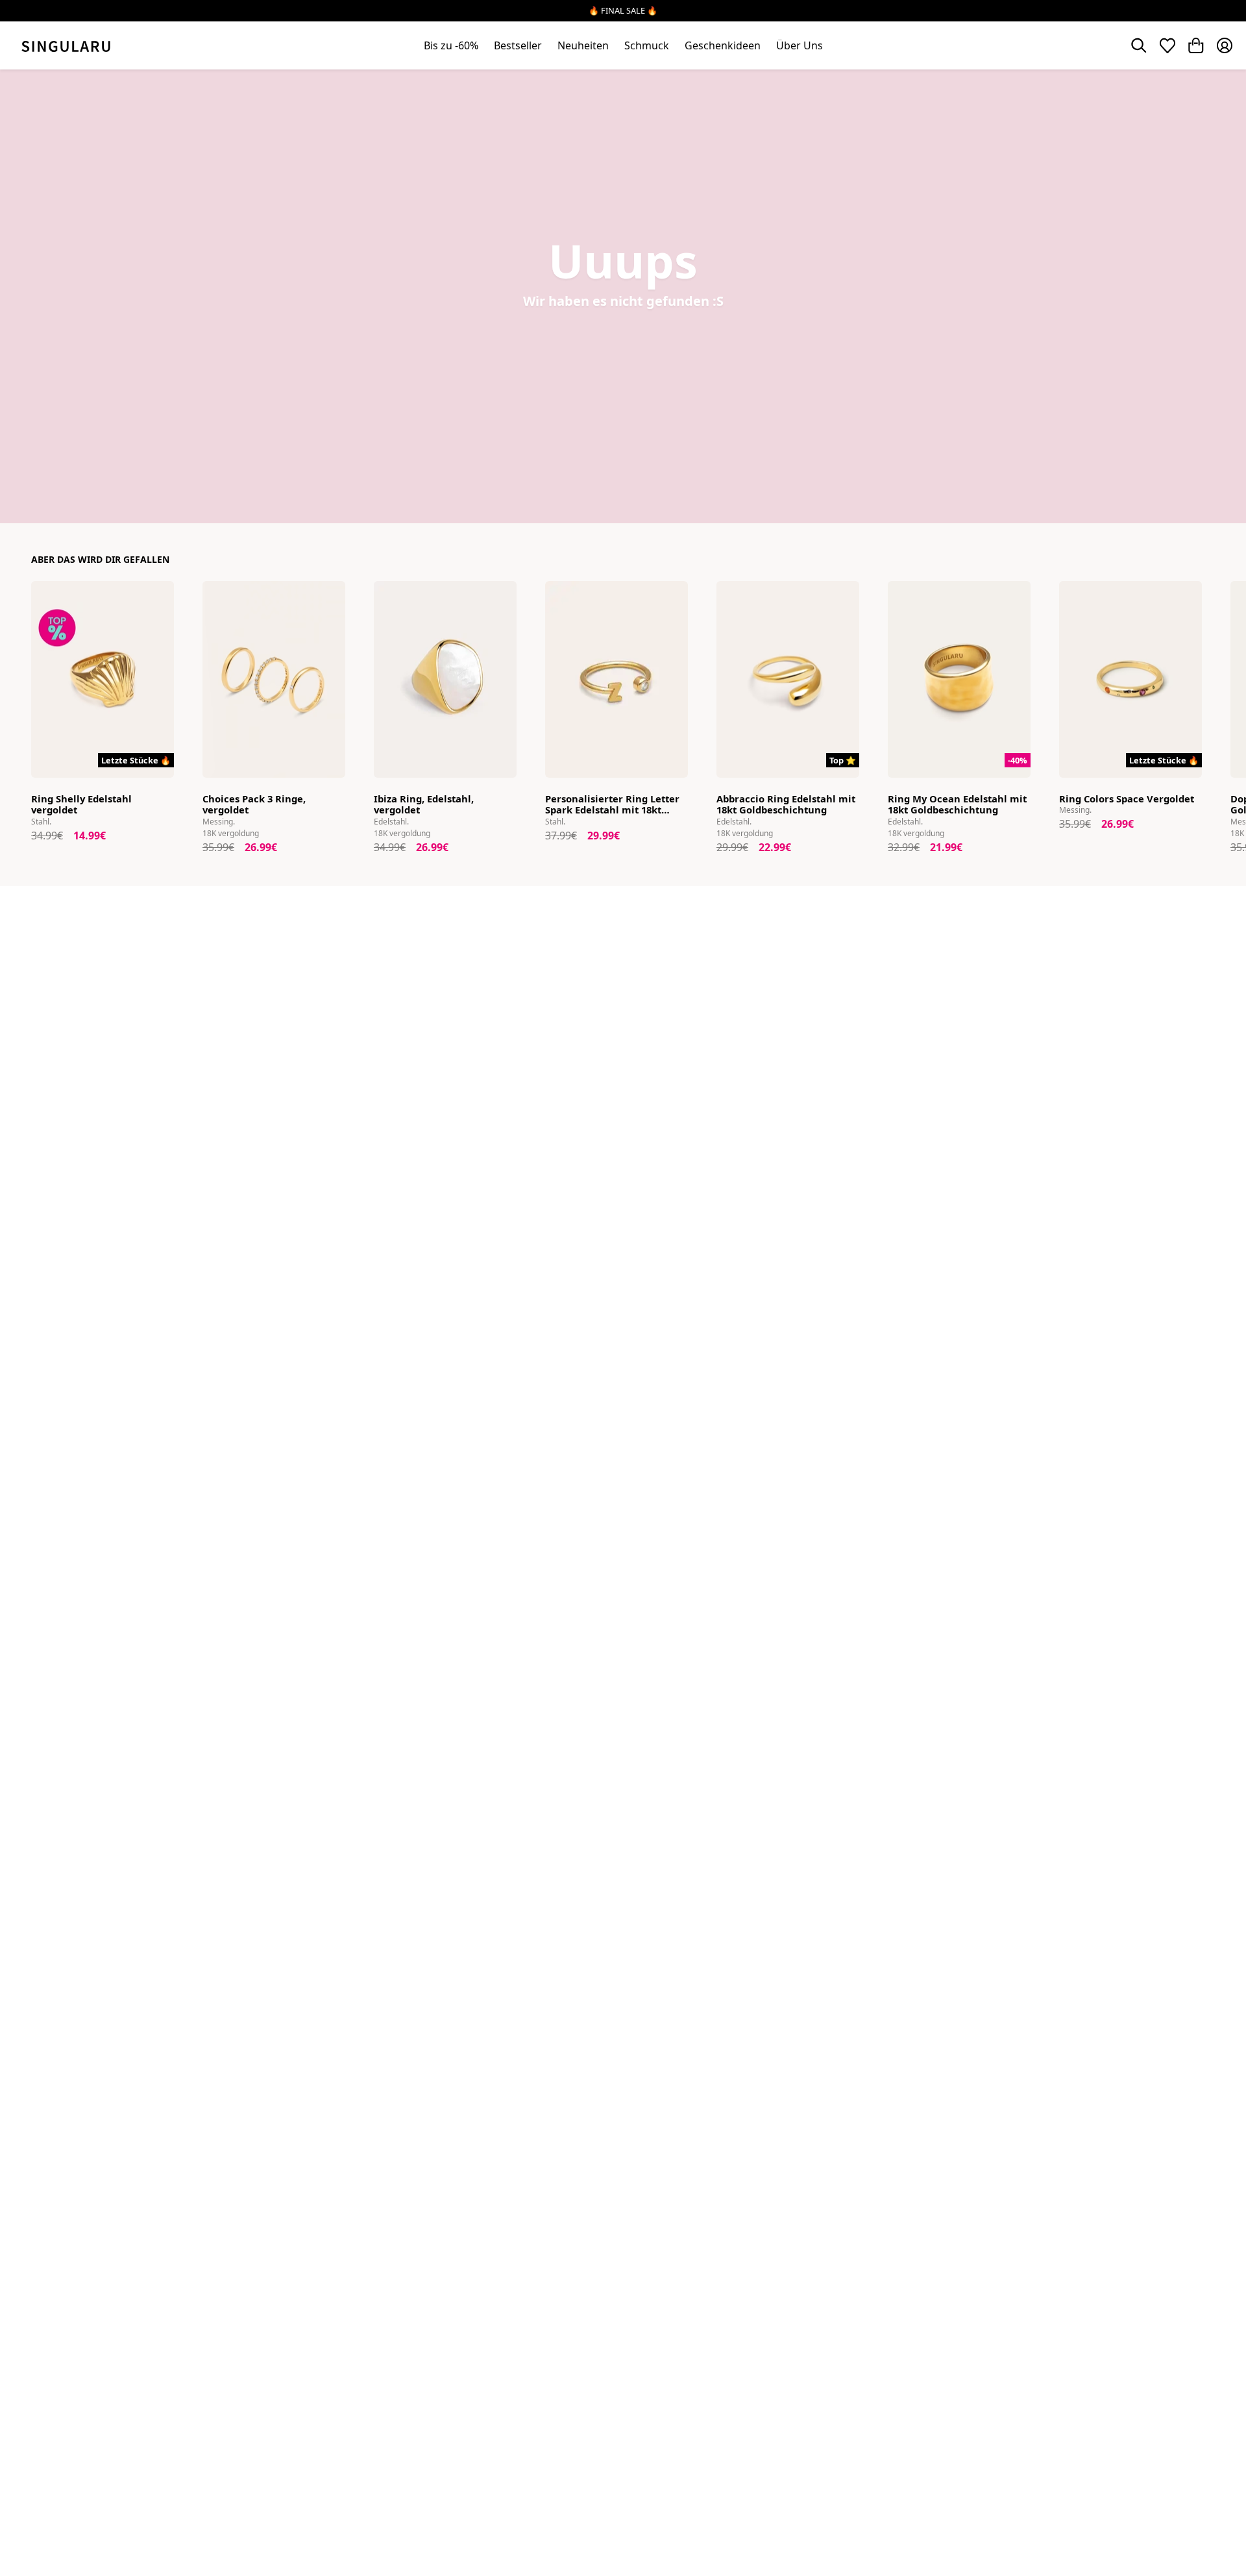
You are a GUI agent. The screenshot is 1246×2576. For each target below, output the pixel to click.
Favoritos (1167, 45)
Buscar (1139, 45)
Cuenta (1225, 45)
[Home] (66, 45)
